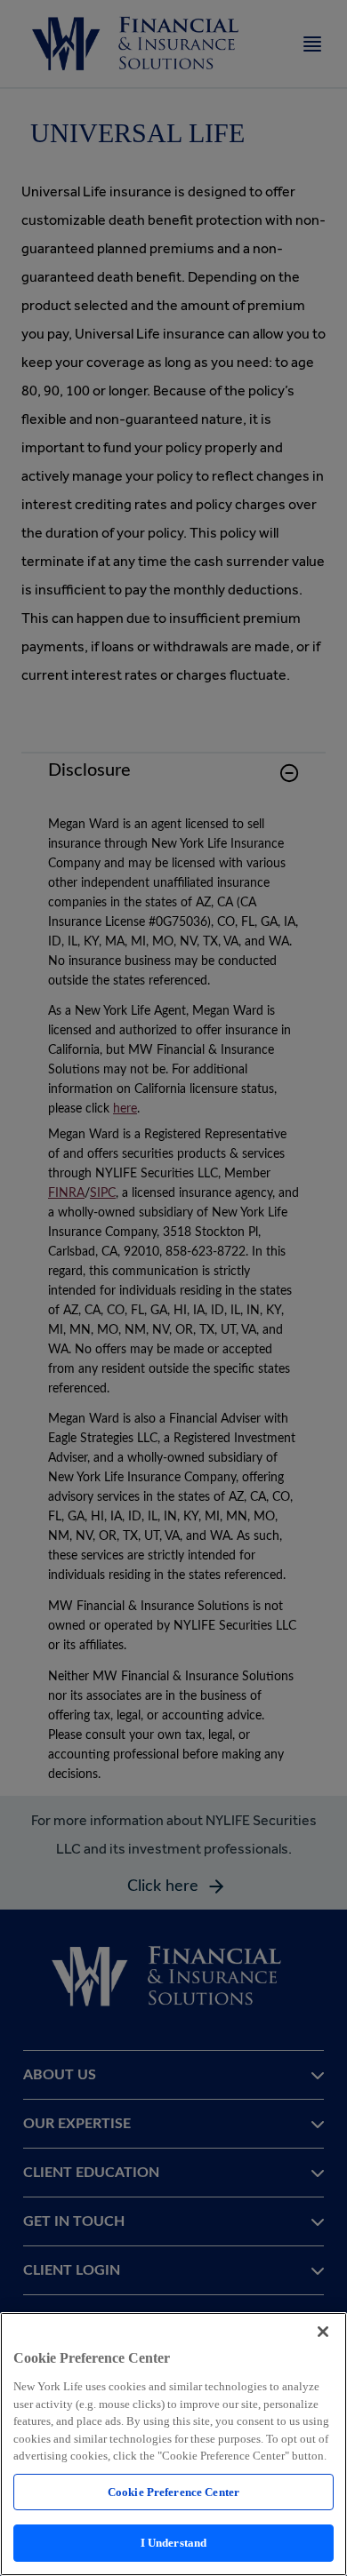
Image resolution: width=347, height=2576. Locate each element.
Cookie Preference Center (173, 2492)
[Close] (323, 2332)
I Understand (174, 2543)
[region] (173, 2444)
